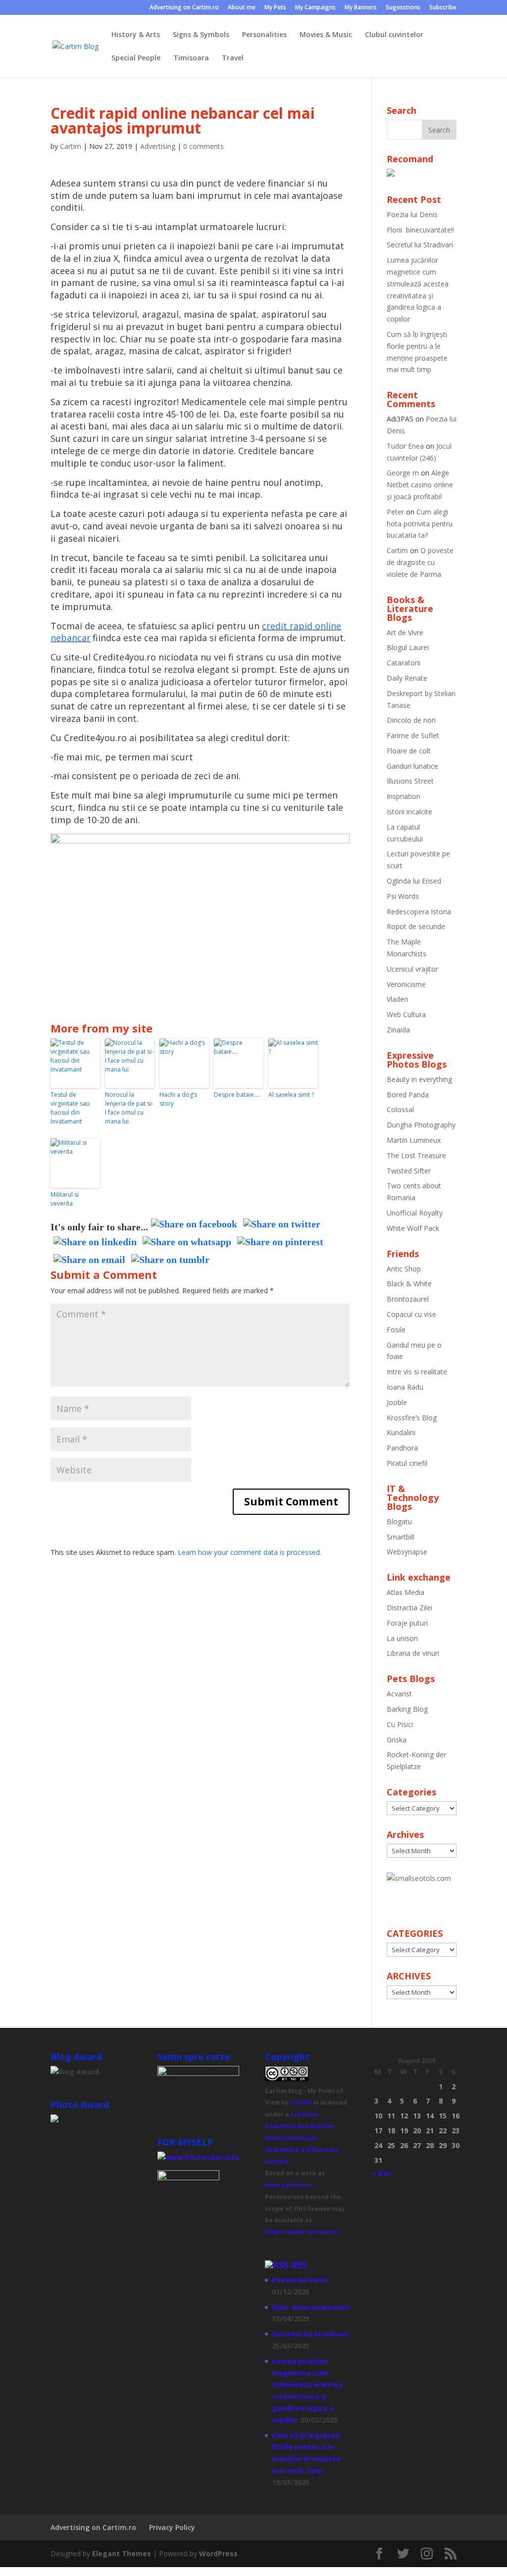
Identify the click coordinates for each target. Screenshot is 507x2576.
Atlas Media (406, 1592)
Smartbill (401, 1537)
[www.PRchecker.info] (198, 2157)
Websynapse (407, 1552)
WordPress (218, 2553)
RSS (299, 2265)
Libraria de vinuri (413, 1653)
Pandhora (402, 1448)
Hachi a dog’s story (178, 1099)
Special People (136, 58)
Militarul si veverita (65, 1199)
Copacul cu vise (411, 1314)
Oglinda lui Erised (414, 881)
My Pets (275, 8)
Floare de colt (409, 751)
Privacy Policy (172, 2527)
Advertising (158, 146)
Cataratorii (404, 663)
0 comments (203, 146)
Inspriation (404, 796)
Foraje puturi (407, 1623)
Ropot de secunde (416, 926)
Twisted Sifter (409, 1171)
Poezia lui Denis (412, 214)
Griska (397, 1740)
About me (242, 8)
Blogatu (399, 1522)
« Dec (382, 2173)
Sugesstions (403, 8)
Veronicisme (406, 984)
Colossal (400, 1109)
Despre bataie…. (237, 1095)
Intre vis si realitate (417, 1372)
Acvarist (399, 1694)
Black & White (409, 1284)
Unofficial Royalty (415, 1213)
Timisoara (191, 58)
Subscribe (443, 8)
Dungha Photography (421, 1125)
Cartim (71, 146)
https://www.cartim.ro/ (302, 2232)
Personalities (264, 35)
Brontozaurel (408, 1299)
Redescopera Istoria (419, 912)
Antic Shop (404, 1269)
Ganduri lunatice (412, 766)
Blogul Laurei (408, 647)
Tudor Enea (405, 446)
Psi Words (403, 896)
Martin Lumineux (414, 1140)
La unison (402, 1638)
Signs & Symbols (201, 35)
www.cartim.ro (288, 2185)
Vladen (397, 999)
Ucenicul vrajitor (412, 969)
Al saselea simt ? (291, 1095)
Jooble (397, 1402)
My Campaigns (315, 8)
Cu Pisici (400, 1724)
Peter (395, 512)
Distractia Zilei (409, 1608)
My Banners (361, 8)
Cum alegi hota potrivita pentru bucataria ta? (420, 524)
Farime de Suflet (413, 735)
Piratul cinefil (407, 1463)
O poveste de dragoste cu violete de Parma (420, 562)
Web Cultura (406, 1014)
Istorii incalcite (409, 812)
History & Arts (136, 35)
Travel (233, 58)
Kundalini (401, 1432)
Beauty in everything (419, 1079)
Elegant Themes (122, 2553)
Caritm (301, 2102)
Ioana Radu (405, 1387)
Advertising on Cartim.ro (184, 8)
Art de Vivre (405, 632)
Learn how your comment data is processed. (250, 1552)
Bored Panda (408, 1095)
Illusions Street (410, 781)
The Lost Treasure (416, 1155)
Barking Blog (407, 1709)
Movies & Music (326, 35)
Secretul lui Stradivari (420, 245)
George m (403, 473)
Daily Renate (407, 678)
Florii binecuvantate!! (420, 230)
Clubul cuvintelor (394, 35)
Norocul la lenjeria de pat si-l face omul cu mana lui (129, 1108)
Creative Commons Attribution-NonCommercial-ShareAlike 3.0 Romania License (302, 2138)
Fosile (396, 1330)
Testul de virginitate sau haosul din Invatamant (70, 1108)
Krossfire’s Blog (412, 1418)
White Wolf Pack (413, 1228)
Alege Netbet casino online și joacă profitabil (420, 485)
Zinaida (398, 1030)
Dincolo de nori (411, 720)
